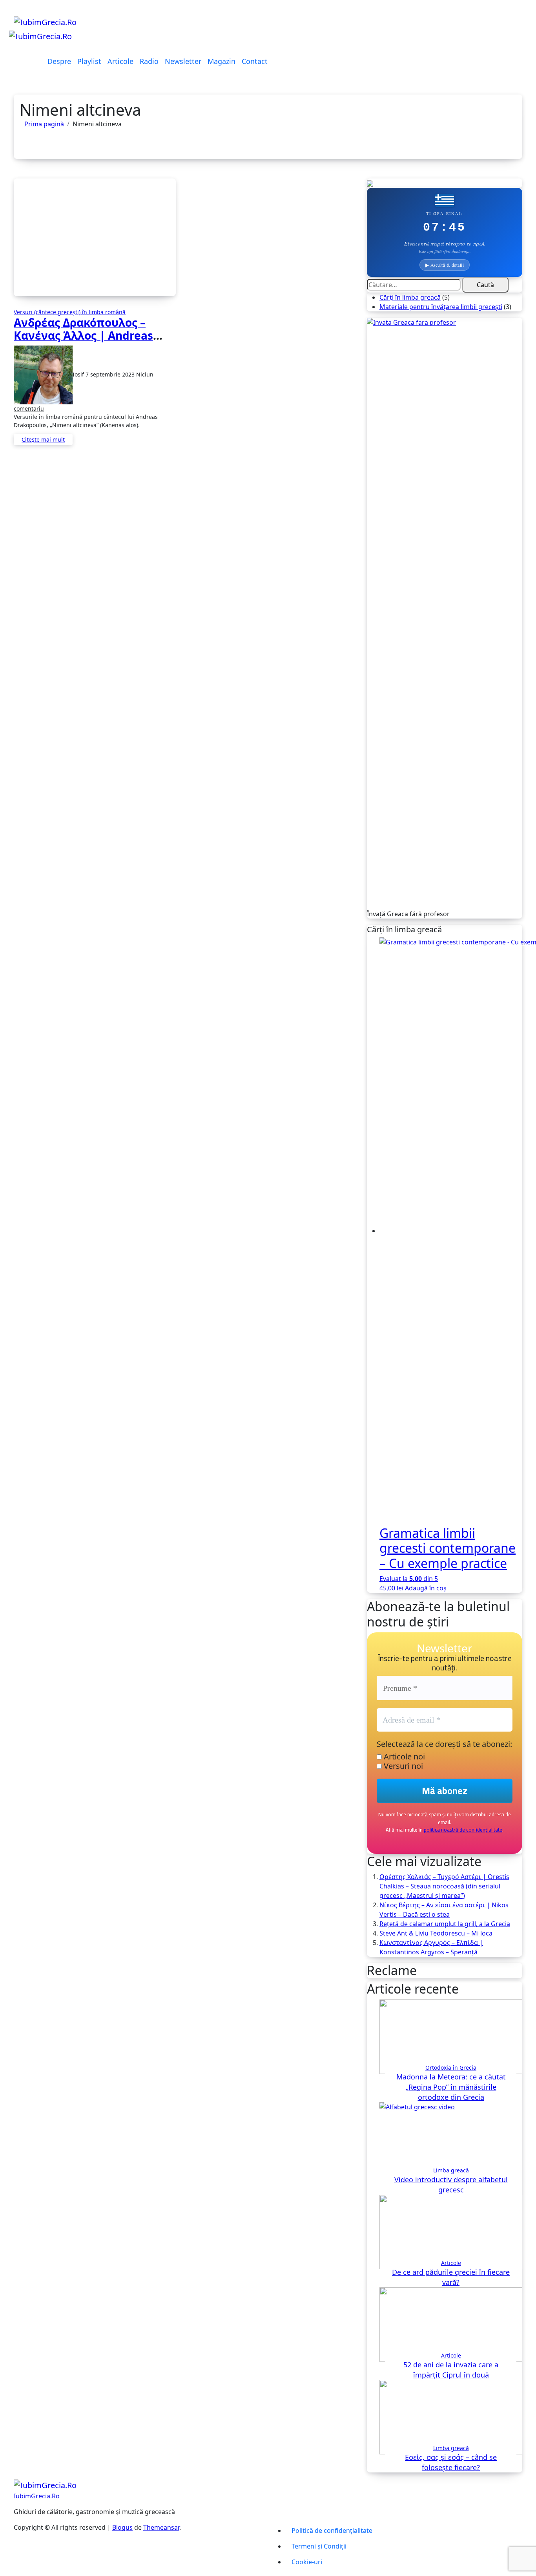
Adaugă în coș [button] (426, 1588)
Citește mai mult (43, 439)
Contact (255, 61)
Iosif (79, 374)
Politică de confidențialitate (332, 2531)
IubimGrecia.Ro (37, 2496)
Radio (149, 61)
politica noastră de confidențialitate (463, 1830)
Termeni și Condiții (319, 2546)
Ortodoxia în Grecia (451, 2068)
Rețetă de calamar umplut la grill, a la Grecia (445, 1924)
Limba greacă (451, 2170)
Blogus (122, 2527)
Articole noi (403, 1757)
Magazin (222, 61)
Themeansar (161, 2527)
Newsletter (183, 61)
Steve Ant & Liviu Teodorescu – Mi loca (436, 1933)
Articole (120, 61)
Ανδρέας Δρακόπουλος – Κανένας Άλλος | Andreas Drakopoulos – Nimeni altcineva (83, 342)
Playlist (89, 61)
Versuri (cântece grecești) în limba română (70, 312)
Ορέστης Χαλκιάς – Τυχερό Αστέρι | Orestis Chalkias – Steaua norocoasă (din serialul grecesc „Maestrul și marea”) (444, 1886)
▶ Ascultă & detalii (445, 265)
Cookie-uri (307, 2562)
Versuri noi (402, 1766)
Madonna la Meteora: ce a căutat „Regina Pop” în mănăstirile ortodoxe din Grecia (451, 2087)
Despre (59, 61)
